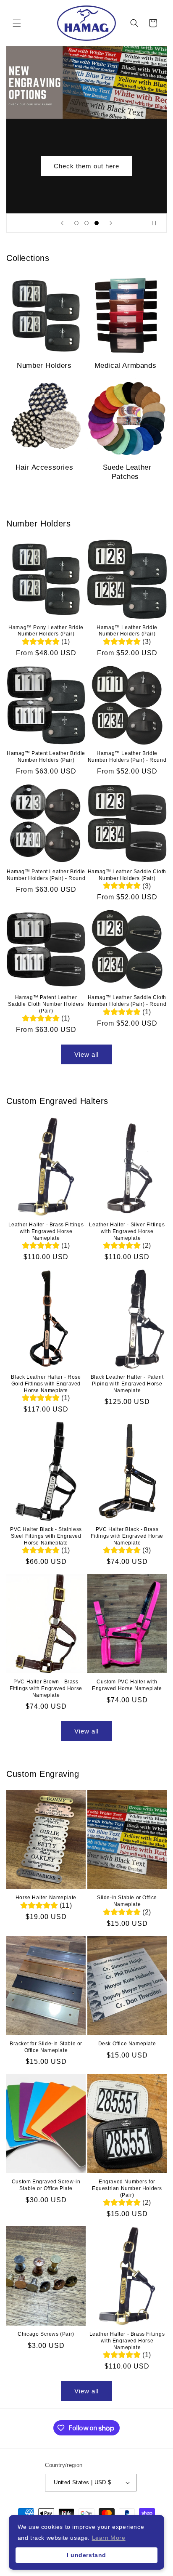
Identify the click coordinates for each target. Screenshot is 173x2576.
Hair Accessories (45, 467)
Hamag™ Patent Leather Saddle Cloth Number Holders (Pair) (46, 1004)
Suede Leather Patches (127, 472)
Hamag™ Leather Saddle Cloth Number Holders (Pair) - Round (127, 1001)
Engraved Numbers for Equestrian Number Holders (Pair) (127, 2188)
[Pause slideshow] (157, 223)
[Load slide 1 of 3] (76, 223)
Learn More (109, 2538)
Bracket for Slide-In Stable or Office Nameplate (46, 2047)
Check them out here (86, 166)
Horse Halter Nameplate (46, 1898)
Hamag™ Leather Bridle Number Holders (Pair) (127, 631)
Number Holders (44, 366)
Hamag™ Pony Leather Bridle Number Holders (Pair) (46, 631)
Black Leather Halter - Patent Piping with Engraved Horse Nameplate (127, 1384)
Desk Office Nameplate (127, 2044)
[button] (17, 23)
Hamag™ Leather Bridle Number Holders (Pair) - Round (127, 757)
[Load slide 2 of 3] (86, 223)
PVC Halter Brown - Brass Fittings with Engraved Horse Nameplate (46, 1688)
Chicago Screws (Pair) (46, 2334)
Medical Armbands (126, 366)
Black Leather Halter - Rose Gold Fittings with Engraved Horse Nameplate (46, 1384)
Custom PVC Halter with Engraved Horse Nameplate (127, 1685)
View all (86, 1054)
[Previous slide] (62, 223)
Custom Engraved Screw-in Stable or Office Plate (46, 2185)
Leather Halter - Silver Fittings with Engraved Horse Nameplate (127, 1231)
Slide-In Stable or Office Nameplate (127, 1901)
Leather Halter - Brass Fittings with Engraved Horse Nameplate (46, 1231)
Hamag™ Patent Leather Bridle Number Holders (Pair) (46, 757)
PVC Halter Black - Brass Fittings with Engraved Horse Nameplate (127, 1536)
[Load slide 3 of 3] (97, 223)
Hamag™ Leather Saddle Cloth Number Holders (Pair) (127, 875)
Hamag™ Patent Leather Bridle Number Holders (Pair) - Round (46, 875)
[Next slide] (111, 223)
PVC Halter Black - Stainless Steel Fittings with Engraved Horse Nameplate (46, 1536)
